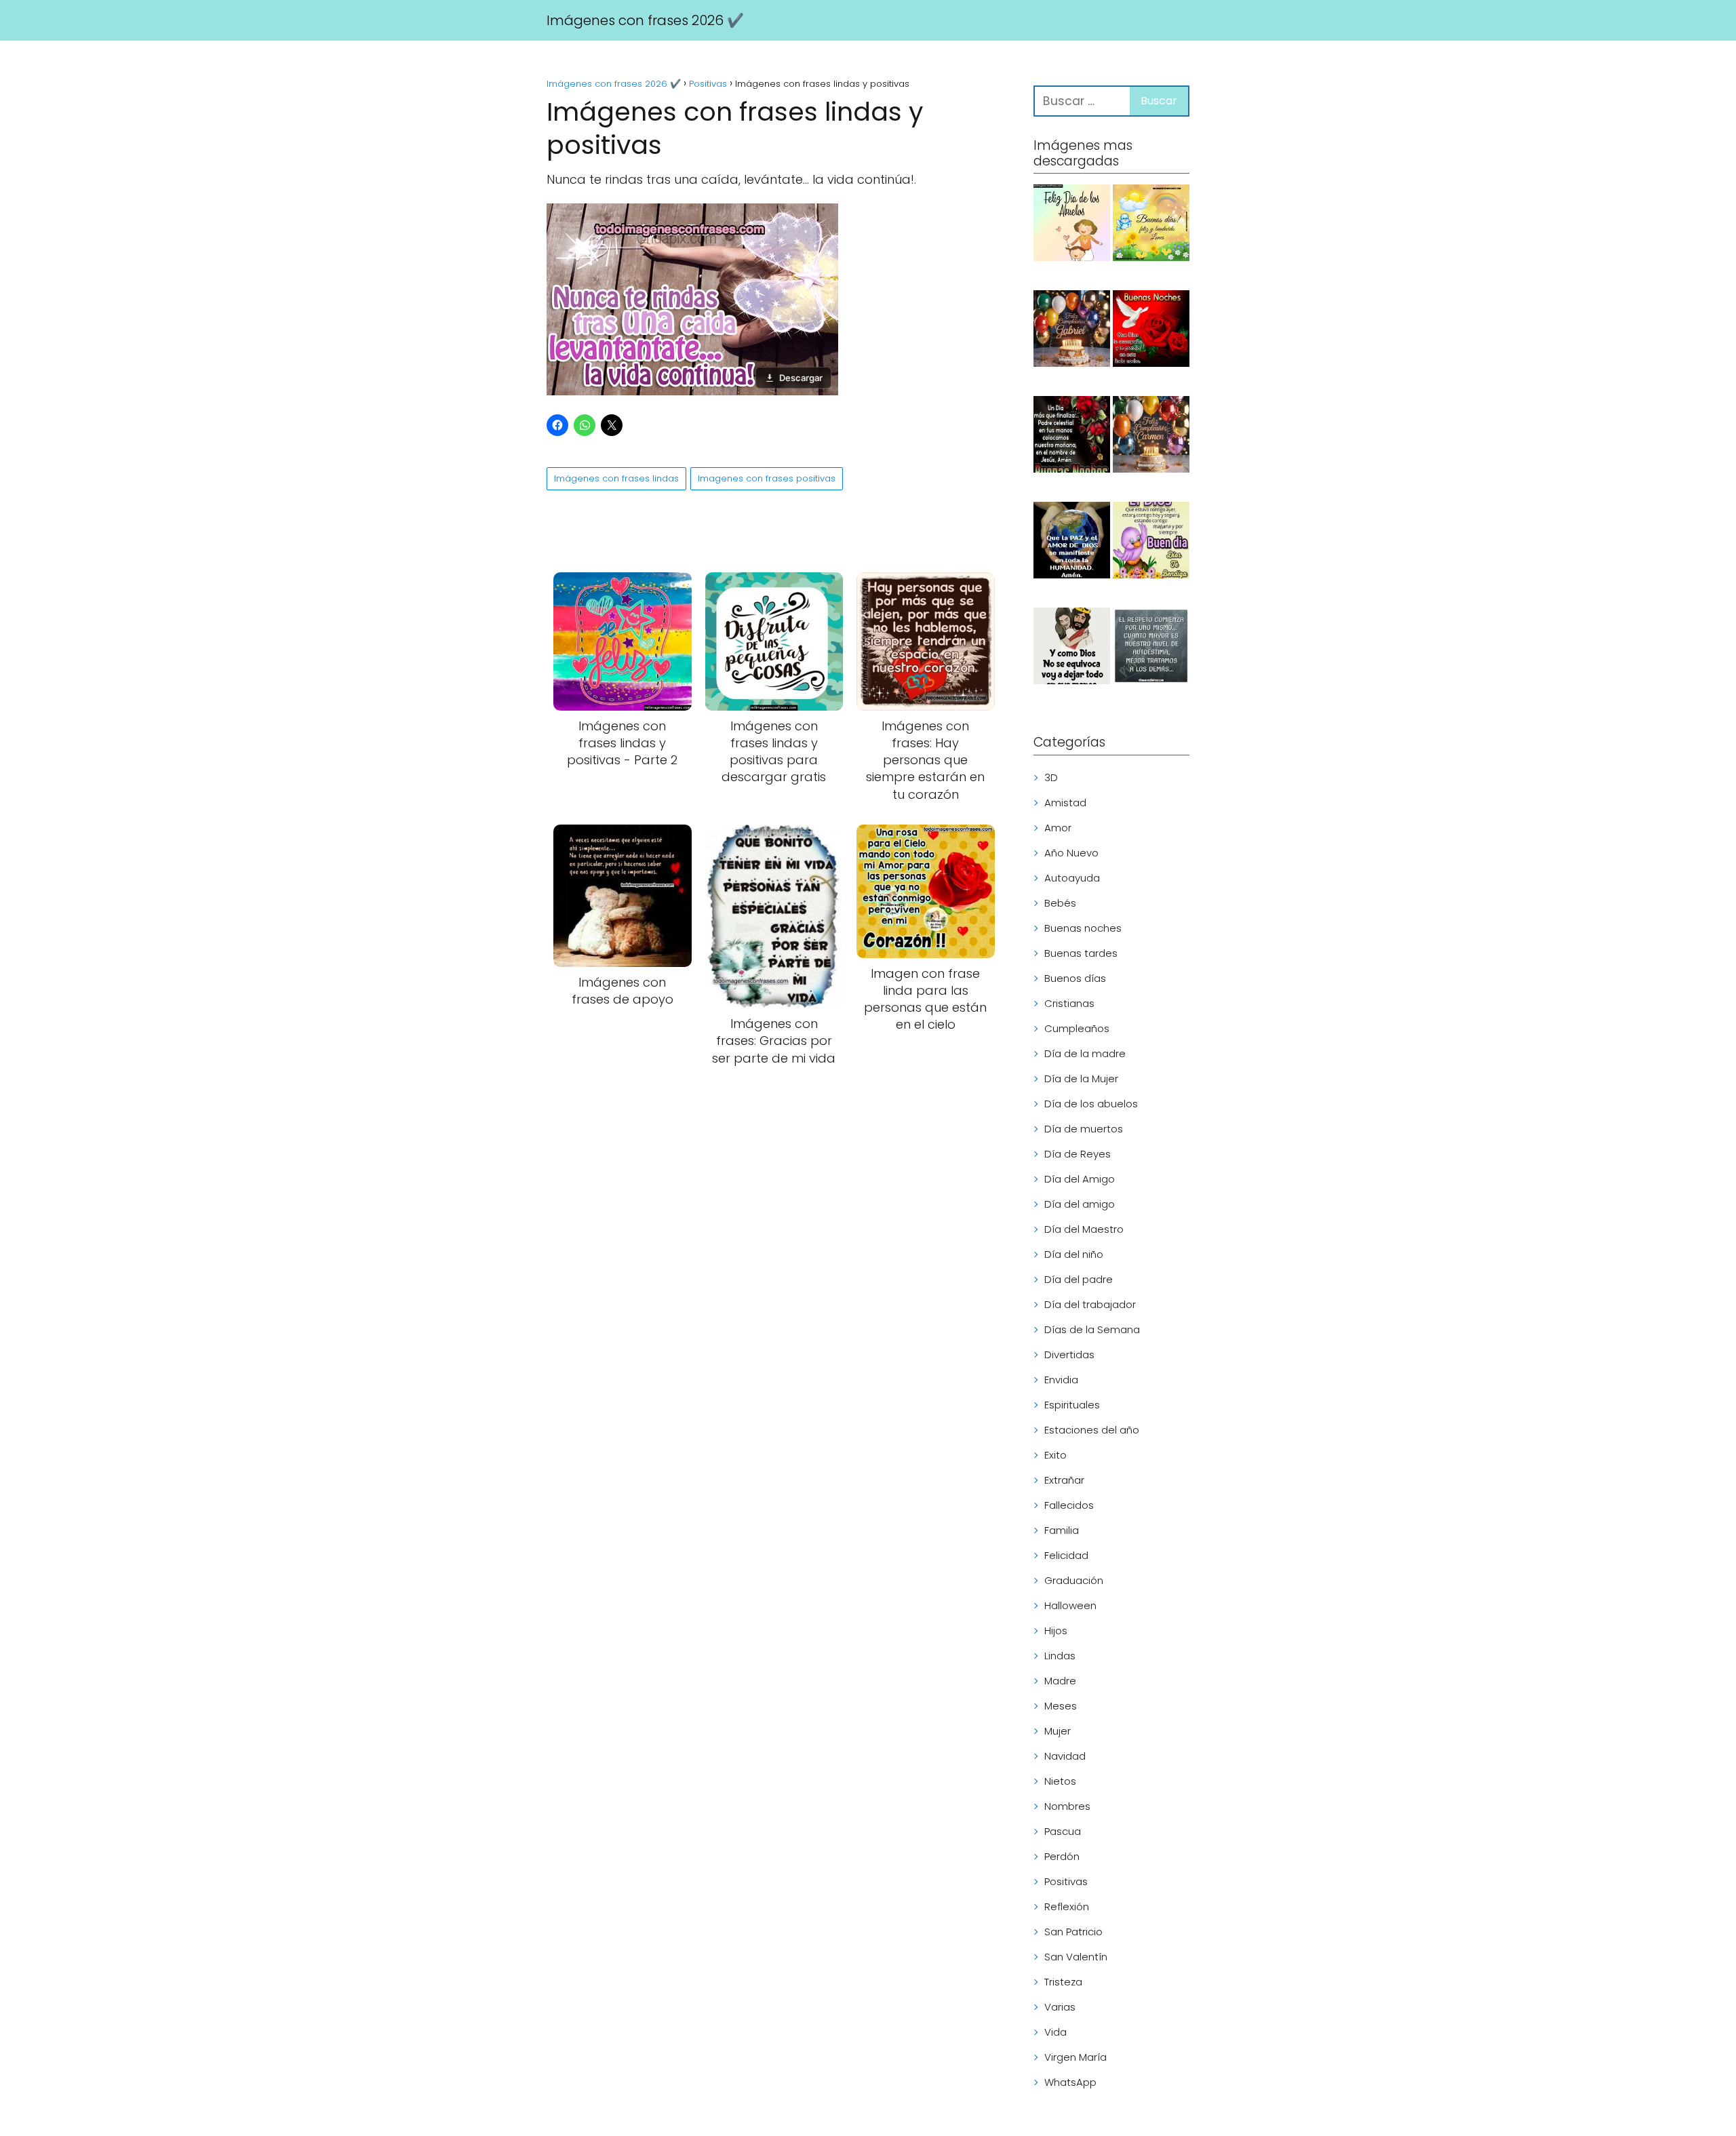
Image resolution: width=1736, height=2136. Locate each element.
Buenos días (1075, 978)
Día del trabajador (1090, 1304)
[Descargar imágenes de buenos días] (1151, 225)
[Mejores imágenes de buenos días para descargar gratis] (1151, 542)
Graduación (1074, 1580)
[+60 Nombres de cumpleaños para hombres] (1072, 331)
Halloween (1070, 1605)
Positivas (1066, 1881)
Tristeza (1063, 1982)
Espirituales (1072, 1405)
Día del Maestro (1084, 1229)
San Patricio (1073, 1932)
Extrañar (1064, 1480)
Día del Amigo (1080, 1179)
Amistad (1065, 803)
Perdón (1062, 1856)
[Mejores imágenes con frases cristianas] (1072, 648)
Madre (1060, 1681)
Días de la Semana (1092, 1329)
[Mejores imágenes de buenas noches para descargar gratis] (1151, 331)
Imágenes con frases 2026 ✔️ (645, 20)
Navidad (1065, 1756)
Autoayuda (1072, 878)
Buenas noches (1083, 928)
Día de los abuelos (1091, 1104)
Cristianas (1069, 1003)
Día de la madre (1085, 1053)
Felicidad (1066, 1555)
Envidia (1061, 1380)
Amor (1058, 828)
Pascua (1063, 1831)
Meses (1061, 1706)
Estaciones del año (1092, 1430)
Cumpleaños (1077, 1028)
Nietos (1060, 1781)
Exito (1056, 1455)
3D (1051, 777)
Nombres (1067, 1806)
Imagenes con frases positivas (767, 478)
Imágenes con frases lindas (616, 478)
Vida (1056, 2032)
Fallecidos (1069, 1505)
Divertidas (1069, 1354)
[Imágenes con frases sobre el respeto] (1151, 648)
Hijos (1056, 1630)
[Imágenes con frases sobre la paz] (1072, 542)
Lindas (1060, 1656)
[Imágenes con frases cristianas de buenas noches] (1072, 437)
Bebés (1060, 903)
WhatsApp (1070, 2082)
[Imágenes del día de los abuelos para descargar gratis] (1072, 225)
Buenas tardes (1081, 953)
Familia (1062, 1530)
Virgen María (1076, 2057)
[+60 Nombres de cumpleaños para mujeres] (1151, 437)
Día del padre (1079, 1279)
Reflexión (1067, 1906)
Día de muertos (1084, 1129)
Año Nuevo (1071, 853)
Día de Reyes (1078, 1154)
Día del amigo (1080, 1204)
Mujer (1058, 1731)
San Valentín (1076, 1957)
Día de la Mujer (1081, 1079)
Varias (1060, 2007)
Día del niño (1074, 1254)
